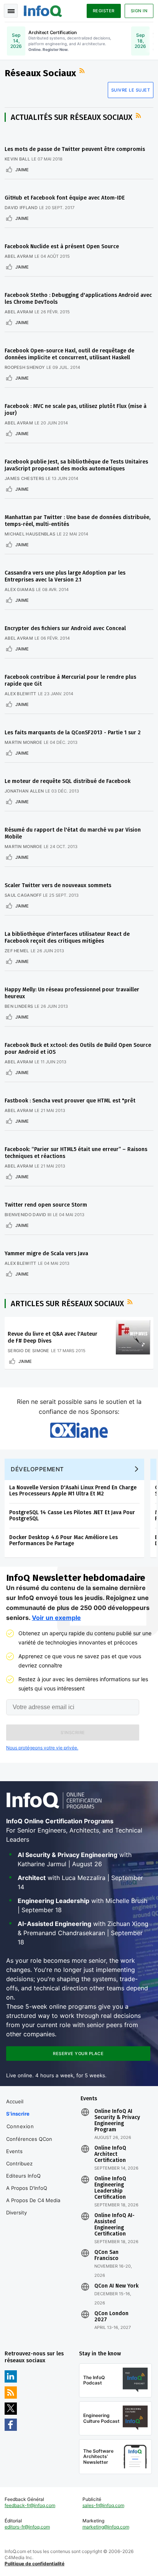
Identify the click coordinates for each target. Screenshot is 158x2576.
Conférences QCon (29, 2139)
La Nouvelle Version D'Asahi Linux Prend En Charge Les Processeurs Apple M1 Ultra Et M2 (73, 1491)
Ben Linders (19, 1006)
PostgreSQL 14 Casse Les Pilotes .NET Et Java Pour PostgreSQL (72, 1516)
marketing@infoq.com (106, 2527)
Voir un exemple (56, 1618)
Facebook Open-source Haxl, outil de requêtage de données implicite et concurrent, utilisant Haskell (69, 354)
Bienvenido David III (28, 1215)
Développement (37, 1469)
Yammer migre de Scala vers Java (46, 1254)
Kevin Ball (17, 159)
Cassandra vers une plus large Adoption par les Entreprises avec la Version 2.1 (65, 576)
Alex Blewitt (21, 694)
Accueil (15, 2101)
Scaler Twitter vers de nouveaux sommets (58, 885)
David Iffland (21, 208)
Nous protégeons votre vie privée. (42, 1748)
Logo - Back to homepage (43, 10)
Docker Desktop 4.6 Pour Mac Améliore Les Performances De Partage (63, 1540)
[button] (73, 1733)
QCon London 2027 (111, 2317)
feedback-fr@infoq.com (30, 2505)
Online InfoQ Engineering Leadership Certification (110, 2188)
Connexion (20, 2126)
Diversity (16, 2212)
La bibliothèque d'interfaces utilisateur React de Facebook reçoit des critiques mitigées (67, 938)
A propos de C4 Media (33, 2200)
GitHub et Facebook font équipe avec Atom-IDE (65, 198)
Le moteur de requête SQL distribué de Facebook (67, 781)
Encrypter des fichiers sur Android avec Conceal (65, 628)
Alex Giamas (20, 590)
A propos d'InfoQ (27, 2188)
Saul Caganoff (23, 895)
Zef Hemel (17, 951)
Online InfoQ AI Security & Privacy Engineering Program (117, 2121)
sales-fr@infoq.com (103, 2505)
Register (104, 11)
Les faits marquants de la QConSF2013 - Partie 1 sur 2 (73, 733)
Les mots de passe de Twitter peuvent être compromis (75, 149)
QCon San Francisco (106, 2255)
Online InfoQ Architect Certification (110, 2154)
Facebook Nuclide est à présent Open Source (62, 246)
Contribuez (19, 2163)
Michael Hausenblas (30, 534)
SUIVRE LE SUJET (131, 90)
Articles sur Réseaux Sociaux (67, 1304)
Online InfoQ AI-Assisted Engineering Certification (114, 2225)
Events (14, 2151)
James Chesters (24, 478)
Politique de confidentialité (35, 2564)
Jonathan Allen (24, 791)
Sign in (139, 11)
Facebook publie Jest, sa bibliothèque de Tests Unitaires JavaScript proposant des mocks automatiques (76, 465)
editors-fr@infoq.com (27, 2527)
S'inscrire (18, 2114)
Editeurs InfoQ (23, 2176)
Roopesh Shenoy (25, 367)
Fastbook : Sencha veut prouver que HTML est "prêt (70, 1101)
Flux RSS (83, 71)
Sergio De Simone (29, 1351)
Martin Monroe (23, 742)
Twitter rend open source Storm (46, 1205)
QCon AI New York (116, 2286)
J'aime (22, 170)
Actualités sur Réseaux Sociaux (72, 117)
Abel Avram (19, 256)
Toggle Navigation (11, 11)
